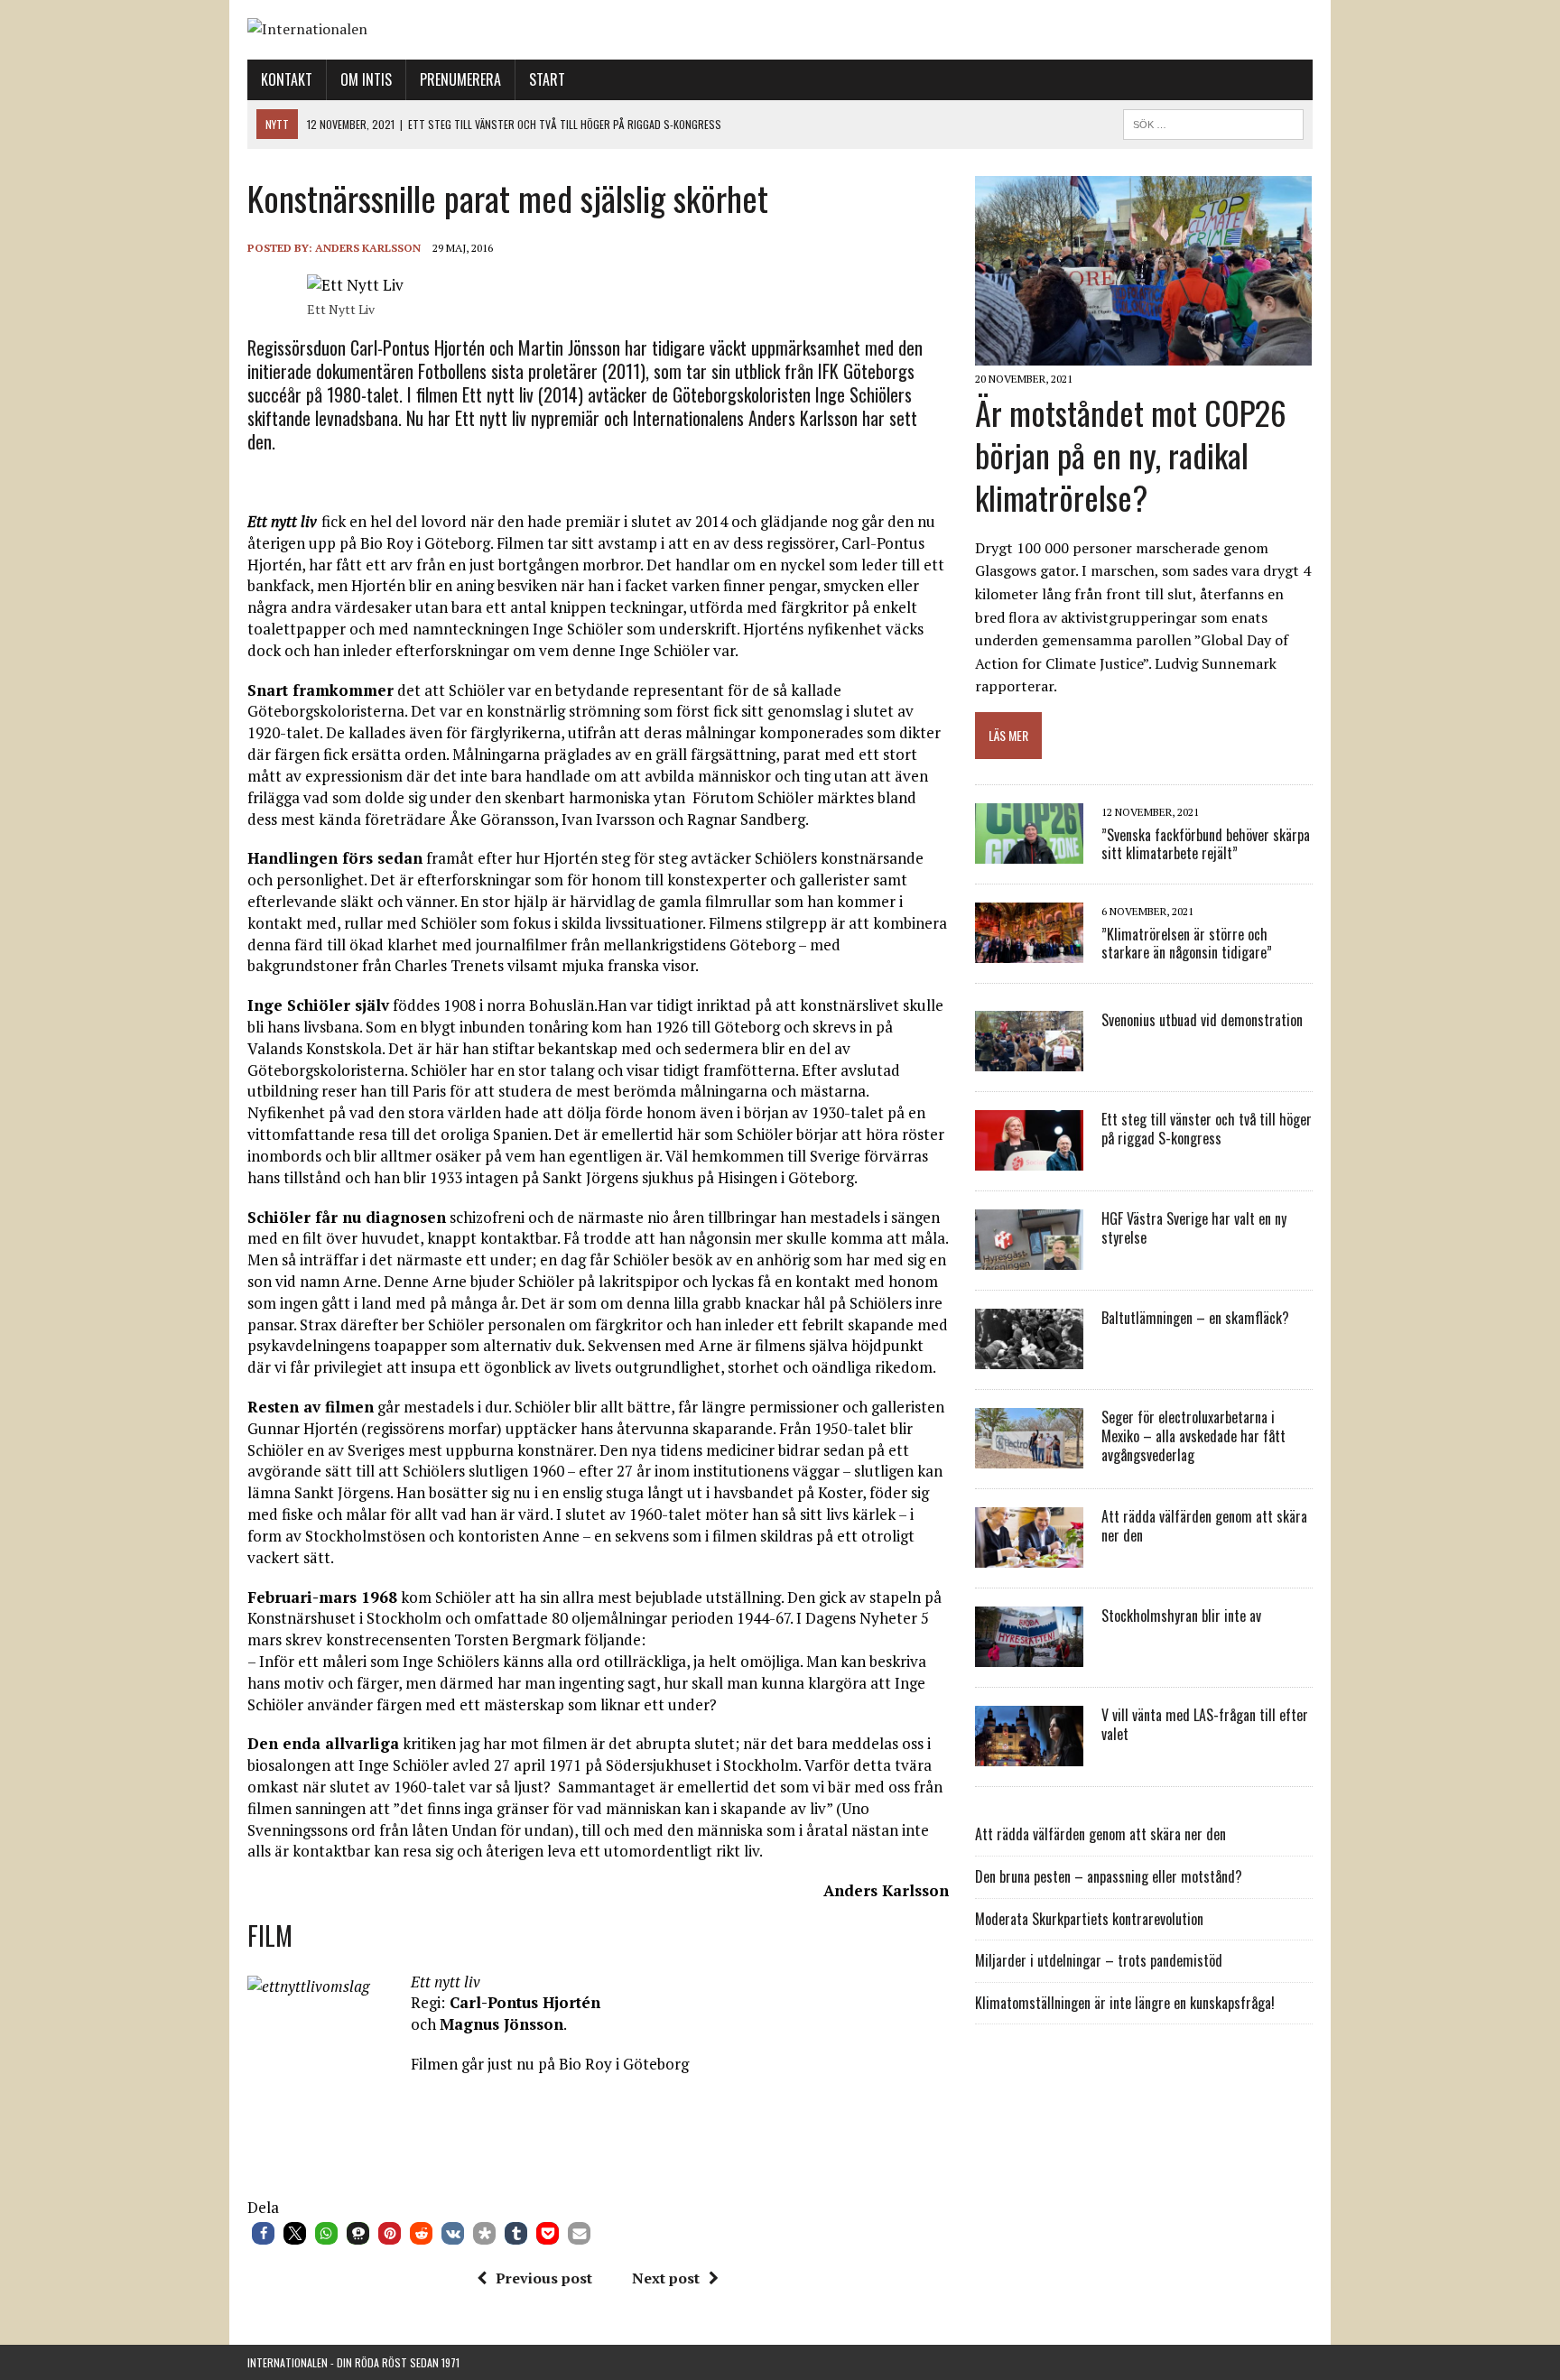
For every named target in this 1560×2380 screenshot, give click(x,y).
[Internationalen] (780, 30)
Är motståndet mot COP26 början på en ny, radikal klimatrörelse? (1131, 454)
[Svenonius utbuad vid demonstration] (1029, 1060)
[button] (263, 2233)
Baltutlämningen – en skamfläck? (1195, 1318)
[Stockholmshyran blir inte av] (1029, 1655)
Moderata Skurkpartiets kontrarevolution (1089, 1919)
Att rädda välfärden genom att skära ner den (1204, 1526)
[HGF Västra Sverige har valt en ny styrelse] (1029, 1258)
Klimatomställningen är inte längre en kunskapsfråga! (1125, 2003)
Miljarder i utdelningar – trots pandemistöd (1099, 1960)
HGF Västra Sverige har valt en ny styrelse (1194, 1228)
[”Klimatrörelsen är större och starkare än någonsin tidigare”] (1029, 951)
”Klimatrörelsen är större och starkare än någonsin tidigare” (1187, 944)
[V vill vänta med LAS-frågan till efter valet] (1029, 1755)
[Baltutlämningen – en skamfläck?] (1029, 1357)
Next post (666, 2278)
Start (547, 79)
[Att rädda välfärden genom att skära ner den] (1029, 1556)
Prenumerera (460, 79)
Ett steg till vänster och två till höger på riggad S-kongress (1207, 1129)
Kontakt (287, 79)
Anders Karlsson (368, 248)
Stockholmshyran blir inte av (1181, 1616)
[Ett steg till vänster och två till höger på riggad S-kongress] (1029, 1159)
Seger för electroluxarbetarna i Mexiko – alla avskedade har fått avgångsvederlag (1193, 1436)
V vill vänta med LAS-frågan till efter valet (1205, 1724)
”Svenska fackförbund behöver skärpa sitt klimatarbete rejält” (1206, 844)
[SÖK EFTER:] (1213, 122)
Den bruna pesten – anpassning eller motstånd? (1109, 1876)
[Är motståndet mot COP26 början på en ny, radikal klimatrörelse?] (1143, 354)
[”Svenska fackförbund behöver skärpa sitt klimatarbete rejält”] (1029, 852)
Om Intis (366, 79)
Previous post (544, 2278)
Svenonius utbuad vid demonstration (1202, 1020)
